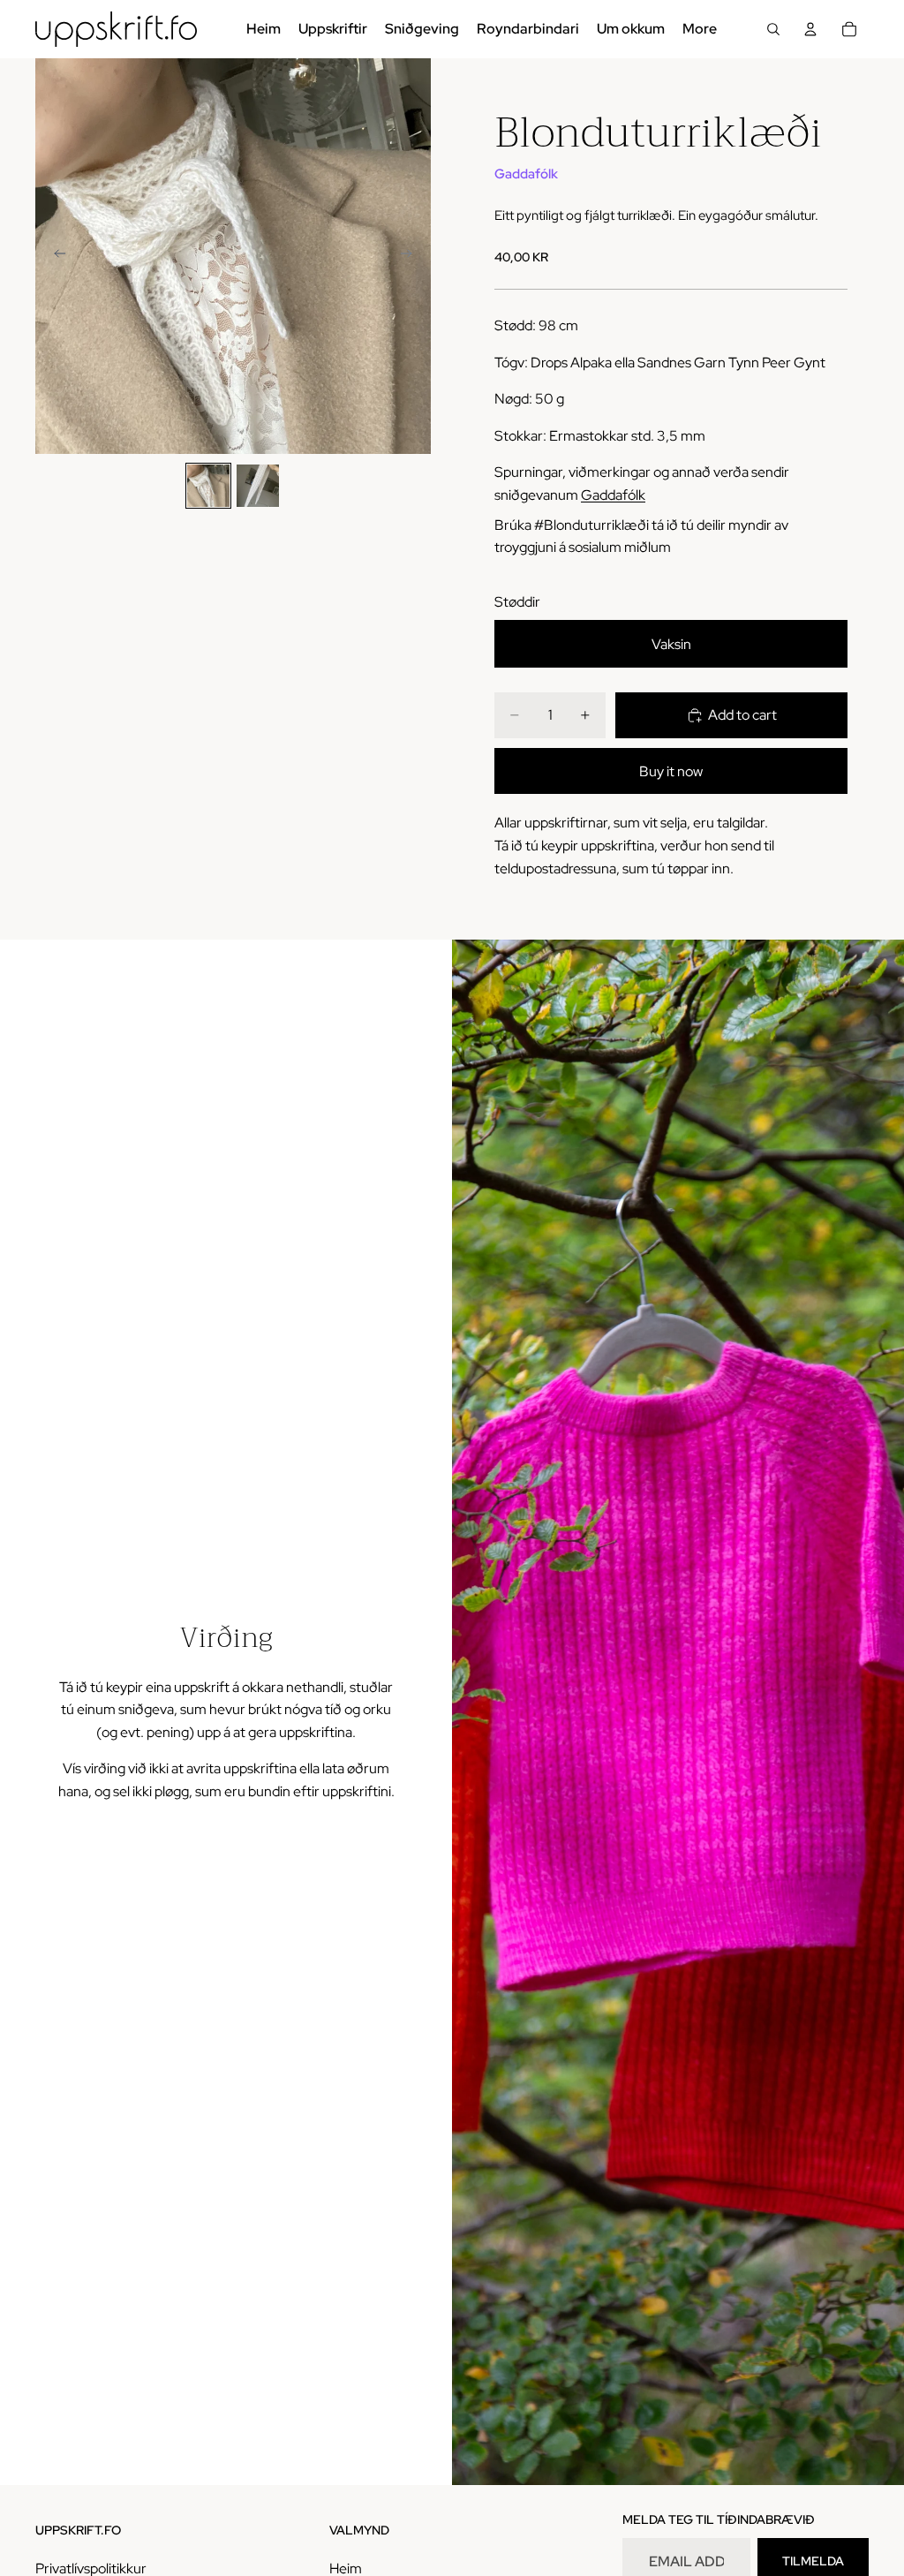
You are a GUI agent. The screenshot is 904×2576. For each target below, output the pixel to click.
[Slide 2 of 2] (258, 486)
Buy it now (671, 771)
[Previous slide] (55, 256)
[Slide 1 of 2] (208, 486)
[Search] (773, 29)
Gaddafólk (526, 174)
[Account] (810, 29)
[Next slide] (411, 256)
